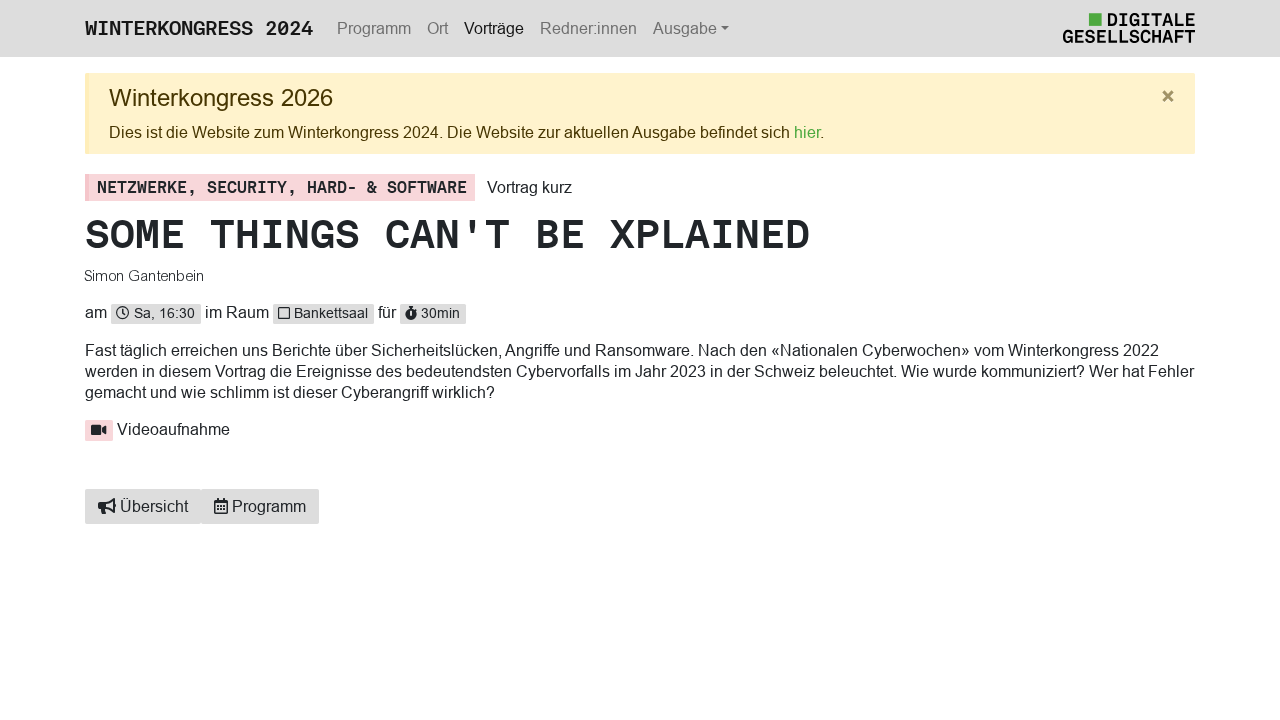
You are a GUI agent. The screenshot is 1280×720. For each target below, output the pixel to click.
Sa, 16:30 (162, 313)
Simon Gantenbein (145, 276)
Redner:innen (588, 28)
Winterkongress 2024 (199, 28)
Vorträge (494, 28)
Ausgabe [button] (685, 28)
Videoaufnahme (173, 429)
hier (807, 132)
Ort (437, 28)
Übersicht (152, 506)
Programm (374, 28)
